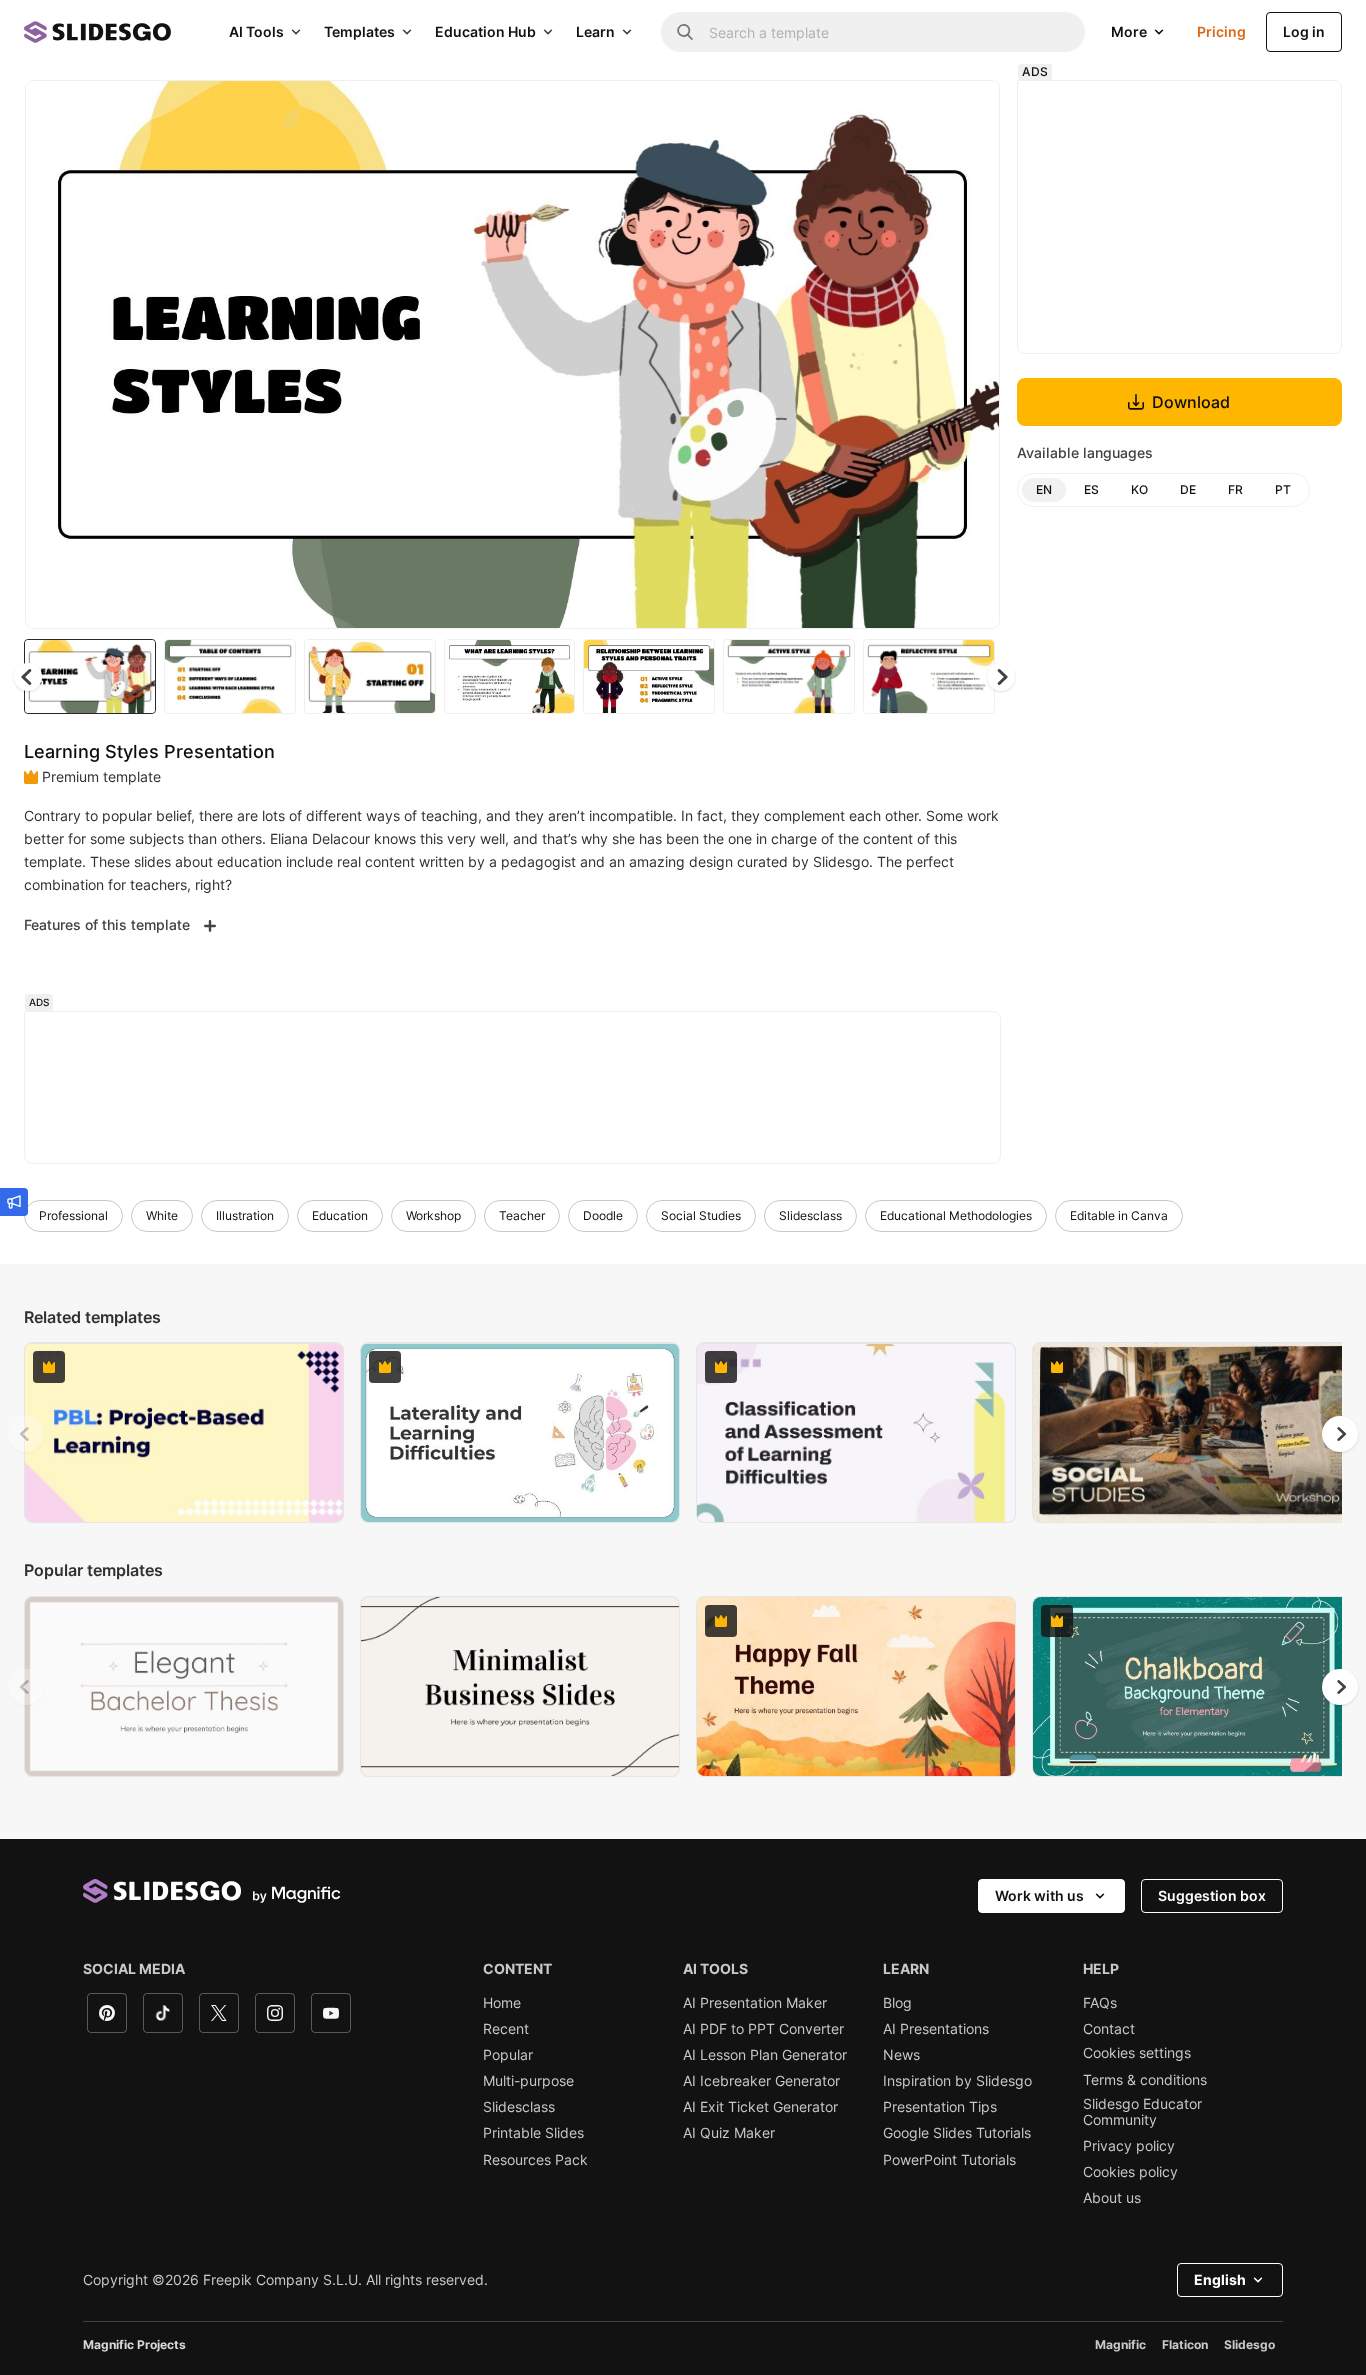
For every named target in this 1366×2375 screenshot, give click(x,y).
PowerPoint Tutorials (949, 2160)
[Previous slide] (26, 1434)
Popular (508, 2055)
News (901, 2055)
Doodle (603, 1215)
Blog (897, 2003)
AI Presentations (936, 2029)
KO (1139, 489)
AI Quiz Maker (729, 2133)
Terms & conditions (1145, 2080)
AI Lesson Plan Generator (765, 2055)
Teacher (522, 1215)
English (1220, 2279)
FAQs (1100, 2003)
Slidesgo (1249, 2344)
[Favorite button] (914, 112)
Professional (73, 1215)
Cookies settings (1137, 2053)
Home (502, 2003)
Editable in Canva (1119, 1215)
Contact (1109, 2029)
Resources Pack (535, 2160)
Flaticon (1185, 2344)
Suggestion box (1212, 1895)
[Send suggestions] (14, 1202)
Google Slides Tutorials (957, 2133)
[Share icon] (966, 112)
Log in (1304, 31)
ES (1091, 489)
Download (1191, 402)
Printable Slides (533, 2133)
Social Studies (701, 1215)
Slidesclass (810, 1215)
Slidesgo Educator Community (1142, 2112)
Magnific (1120, 2344)
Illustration (245, 1215)
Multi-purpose (528, 2081)
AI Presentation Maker (755, 2003)
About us (1112, 2198)
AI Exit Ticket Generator (760, 2107)
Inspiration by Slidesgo (957, 2081)
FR (1235, 489)
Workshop (433, 1215)
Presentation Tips (940, 2107)
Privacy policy (1129, 2146)
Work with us (1039, 1895)
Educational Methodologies (956, 1215)
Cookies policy (1130, 2172)
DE (1188, 489)
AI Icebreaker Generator (761, 2081)
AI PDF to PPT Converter (763, 2029)
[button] (1001, 677)
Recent (506, 2029)
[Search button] (685, 32)
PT (1283, 489)
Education (340, 1215)
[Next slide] (970, 355)
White (162, 1215)
